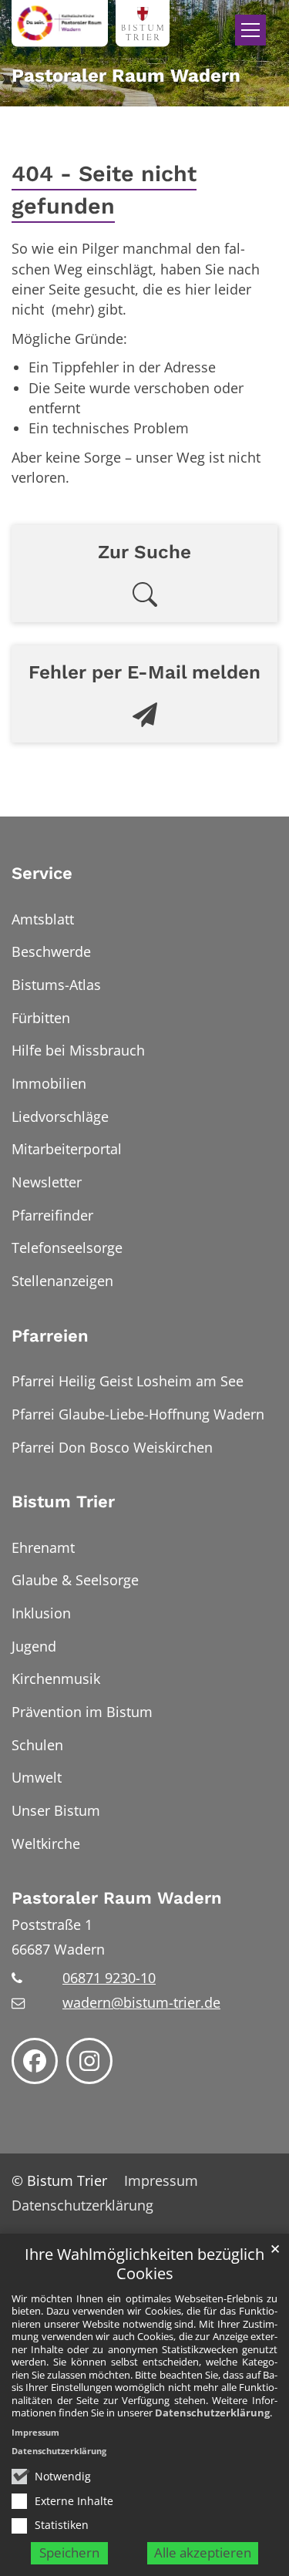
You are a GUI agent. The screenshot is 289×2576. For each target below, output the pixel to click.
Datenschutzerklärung (212, 2413)
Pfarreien (50, 1336)
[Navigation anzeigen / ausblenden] (250, 30)
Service (42, 873)
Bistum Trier (63, 1502)
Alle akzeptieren (203, 2552)
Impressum (35, 2432)
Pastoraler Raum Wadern (117, 1898)
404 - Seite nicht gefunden (104, 190)
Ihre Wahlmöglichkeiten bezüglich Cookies (144, 2264)
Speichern (69, 2552)
